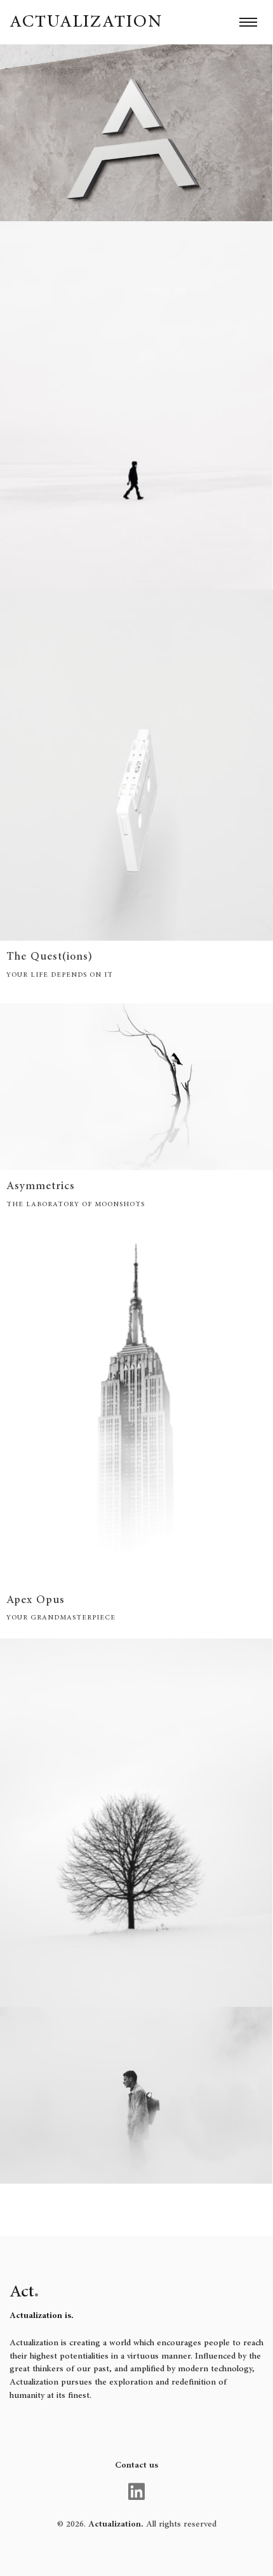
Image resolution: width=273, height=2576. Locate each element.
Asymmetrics (41, 1186)
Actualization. (116, 2524)
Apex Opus (36, 1600)
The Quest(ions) (50, 956)
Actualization (86, 20)
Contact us (136, 2465)
